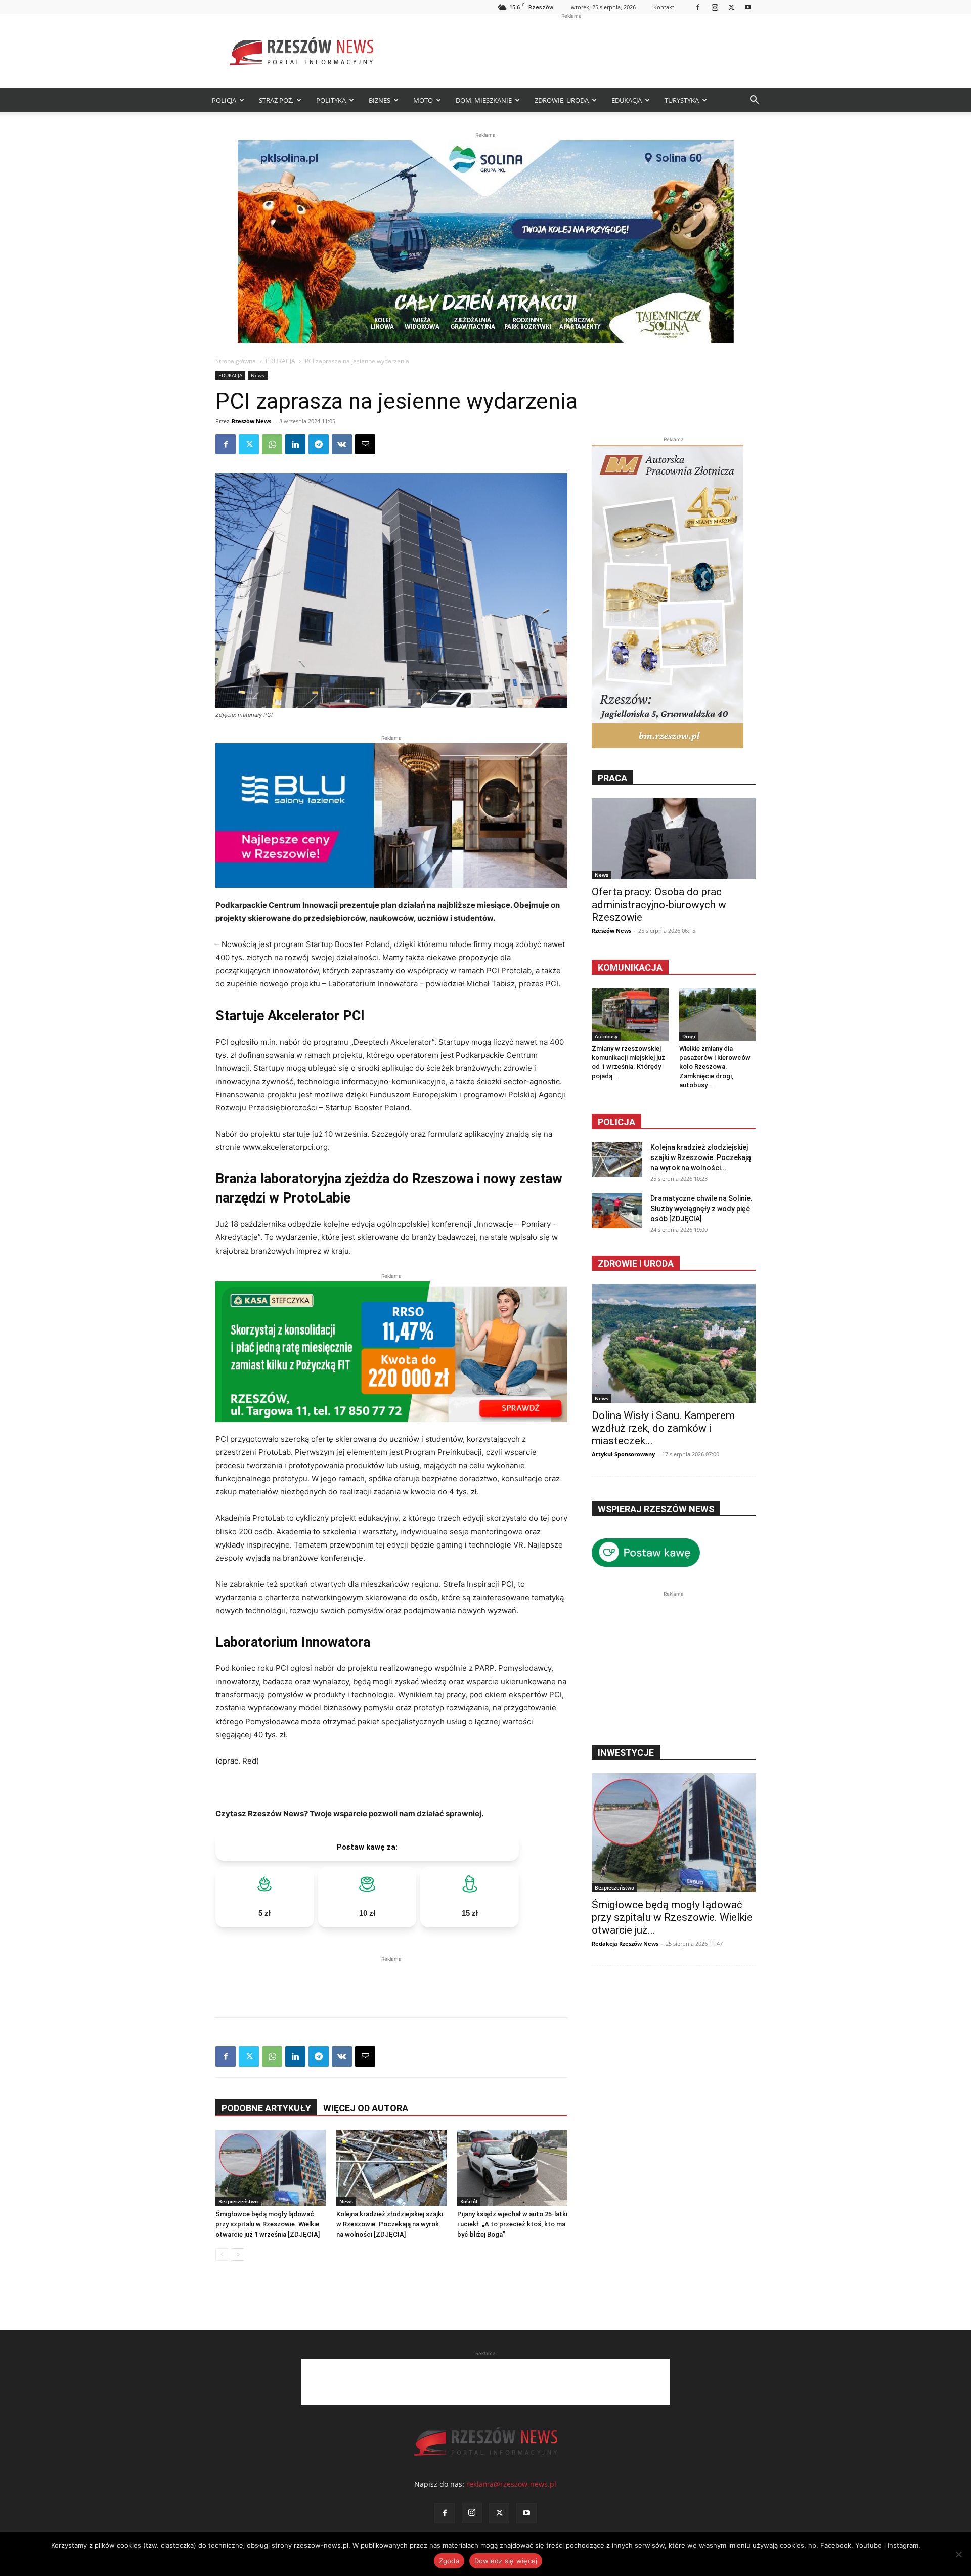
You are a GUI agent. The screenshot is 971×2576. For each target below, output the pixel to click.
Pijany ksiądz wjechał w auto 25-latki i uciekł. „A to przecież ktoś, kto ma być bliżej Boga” (512, 2224)
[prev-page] (222, 2255)
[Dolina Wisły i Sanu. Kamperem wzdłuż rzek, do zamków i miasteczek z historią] (674, 1343)
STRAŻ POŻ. (276, 100)
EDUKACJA (627, 100)
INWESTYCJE (626, 1753)
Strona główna (236, 361)
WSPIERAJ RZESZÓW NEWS (656, 1509)
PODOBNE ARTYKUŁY (266, 2108)
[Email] (365, 444)
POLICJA (224, 100)
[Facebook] (698, 7)
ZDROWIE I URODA (636, 1263)
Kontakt (664, 7)
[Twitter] (731, 7)
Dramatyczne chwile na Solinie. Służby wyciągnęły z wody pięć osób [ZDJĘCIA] (701, 1209)
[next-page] (238, 2255)
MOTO (423, 100)
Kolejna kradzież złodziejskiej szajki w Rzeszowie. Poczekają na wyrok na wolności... (701, 1157)
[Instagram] (715, 7)
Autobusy (606, 1036)
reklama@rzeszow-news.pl (511, 2484)
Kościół (469, 2201)
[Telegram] (319, 444)
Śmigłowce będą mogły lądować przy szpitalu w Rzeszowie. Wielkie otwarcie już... (672, 1917)
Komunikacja (630, 968)
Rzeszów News (251, 421)
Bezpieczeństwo (238, 2201)
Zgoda (449, 2561)
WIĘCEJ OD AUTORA (366, 2108)
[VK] (342, 444)
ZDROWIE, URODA (562, 100)
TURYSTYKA (682, 100)
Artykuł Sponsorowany (623, 1454)
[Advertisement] (571, 51)
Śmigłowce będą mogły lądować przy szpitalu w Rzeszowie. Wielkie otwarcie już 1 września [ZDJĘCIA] (268, 2224)
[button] (754, 101)
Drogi (689, 1036)
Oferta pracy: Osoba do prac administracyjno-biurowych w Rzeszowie (659, 905)
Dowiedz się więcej (506, 2561)
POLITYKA (331, 100)
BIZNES (380, 100)
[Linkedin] (295, 444)
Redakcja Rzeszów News (625, 1943)
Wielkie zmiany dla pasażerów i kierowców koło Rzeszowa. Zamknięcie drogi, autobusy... (715, 1067)
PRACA (612, 778)
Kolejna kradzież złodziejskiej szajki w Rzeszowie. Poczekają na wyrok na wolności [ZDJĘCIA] (390, 2224)
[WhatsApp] (272, 444)
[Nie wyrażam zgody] (958, 2554)
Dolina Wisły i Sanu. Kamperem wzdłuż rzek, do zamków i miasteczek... (663, 1428)
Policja (616, 1122)
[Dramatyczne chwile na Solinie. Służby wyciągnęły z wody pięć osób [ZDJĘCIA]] (617, 1211)
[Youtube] (748, 7)
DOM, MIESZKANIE (484, 100)
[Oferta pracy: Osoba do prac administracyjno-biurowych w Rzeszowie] (674, 839)
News (258, 375)
